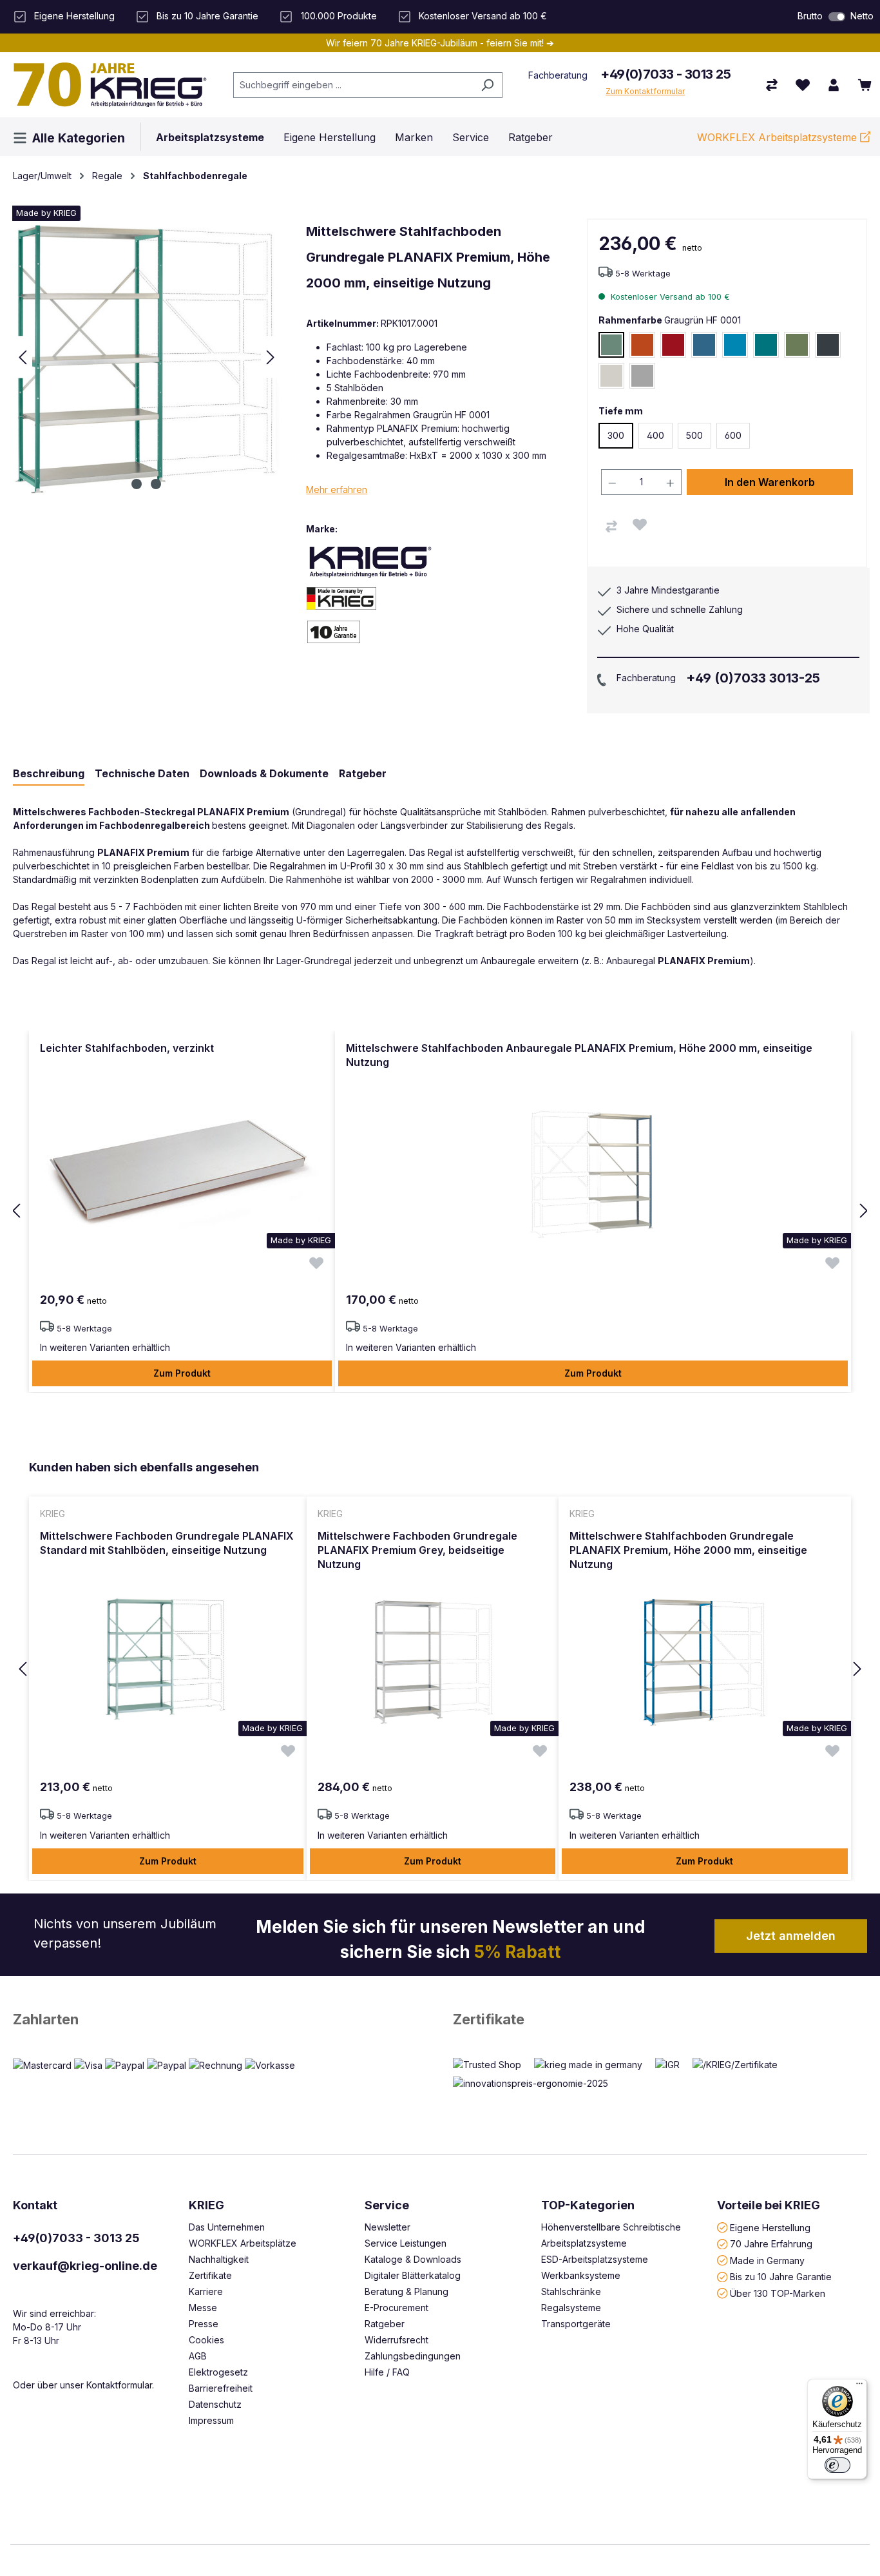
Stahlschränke (571, 2291)
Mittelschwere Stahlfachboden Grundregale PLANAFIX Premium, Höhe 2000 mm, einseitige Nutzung (688, 1550)
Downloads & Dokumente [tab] (264, 773)
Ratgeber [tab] (363, 773)
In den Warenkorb (770, 482)
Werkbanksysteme (581, 2275)
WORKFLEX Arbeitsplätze (243, 2243)
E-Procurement (397, 2308)
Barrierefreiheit (221, 2388)
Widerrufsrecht (397, 2340)
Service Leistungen (406, 2243)
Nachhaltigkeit (219, 2259)
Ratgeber (385, 2324)
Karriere (206, 2291)
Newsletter (387, 2227)
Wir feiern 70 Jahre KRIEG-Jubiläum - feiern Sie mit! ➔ (440, 43)
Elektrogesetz (218, 2372)
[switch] (837, 17)
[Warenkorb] (865, 85)
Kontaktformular (119, 2385)
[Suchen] (487, 85)
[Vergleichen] (611, 527)
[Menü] (859, 2387)
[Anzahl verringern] (612, 482)
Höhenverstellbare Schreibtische (611, 2227)
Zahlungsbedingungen (413, 2356)
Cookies (206, 2340)
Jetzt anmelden (791, 1936)
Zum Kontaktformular (645, 91)
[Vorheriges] (23, 357)
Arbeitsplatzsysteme (584, 2243)
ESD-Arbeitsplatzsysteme (595, 2259)
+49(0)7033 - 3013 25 (665, 74)
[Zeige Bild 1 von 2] (137, 484)
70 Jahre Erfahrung (771, 2244)
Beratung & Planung (407, 2291)
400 (655, 435)
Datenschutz (215, 2404)
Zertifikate (489, 2019)
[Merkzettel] (803, 85)
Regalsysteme (571, 2308)
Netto (862, 16)
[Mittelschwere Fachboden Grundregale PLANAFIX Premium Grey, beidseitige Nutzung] (432, 1661)
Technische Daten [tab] (142, 773)
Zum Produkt (182, 1373)
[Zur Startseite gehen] (110, 84)
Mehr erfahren (337, 489)
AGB (198, 2356)
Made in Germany (767, 2260)
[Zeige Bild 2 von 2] (156, 484)
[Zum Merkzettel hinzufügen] (640, 525)
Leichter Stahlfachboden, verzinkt (127, 1048)
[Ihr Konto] (834, 85)
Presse (204, 2324)
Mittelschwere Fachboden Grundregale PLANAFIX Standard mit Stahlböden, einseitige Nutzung (167, 1543)
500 (694, 435)
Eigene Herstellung (770, 2227)
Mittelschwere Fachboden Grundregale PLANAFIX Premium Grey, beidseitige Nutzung (417, 1550)
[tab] (49, 774)
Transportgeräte (576, 2324)
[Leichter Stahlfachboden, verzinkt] (182, 1174)
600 (733, 435)
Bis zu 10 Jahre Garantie (781, 2277)
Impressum (211, 2420)
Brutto (810, 16)
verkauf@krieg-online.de (85, 2266)
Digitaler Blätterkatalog (413, 2275)
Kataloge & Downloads (413, 2259)
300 (616, 435)
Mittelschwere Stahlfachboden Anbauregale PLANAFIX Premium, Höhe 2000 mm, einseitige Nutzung (579, 1055)
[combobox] (353, 85)
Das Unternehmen (227, 2227)
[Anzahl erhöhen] (671, 482)
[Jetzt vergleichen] (772, 85)
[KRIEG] (370, 562)
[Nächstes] (271, 357)
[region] (440, 1212)
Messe (203, 2308)
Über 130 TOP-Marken (778, 2293)
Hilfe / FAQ (387, 2372)
